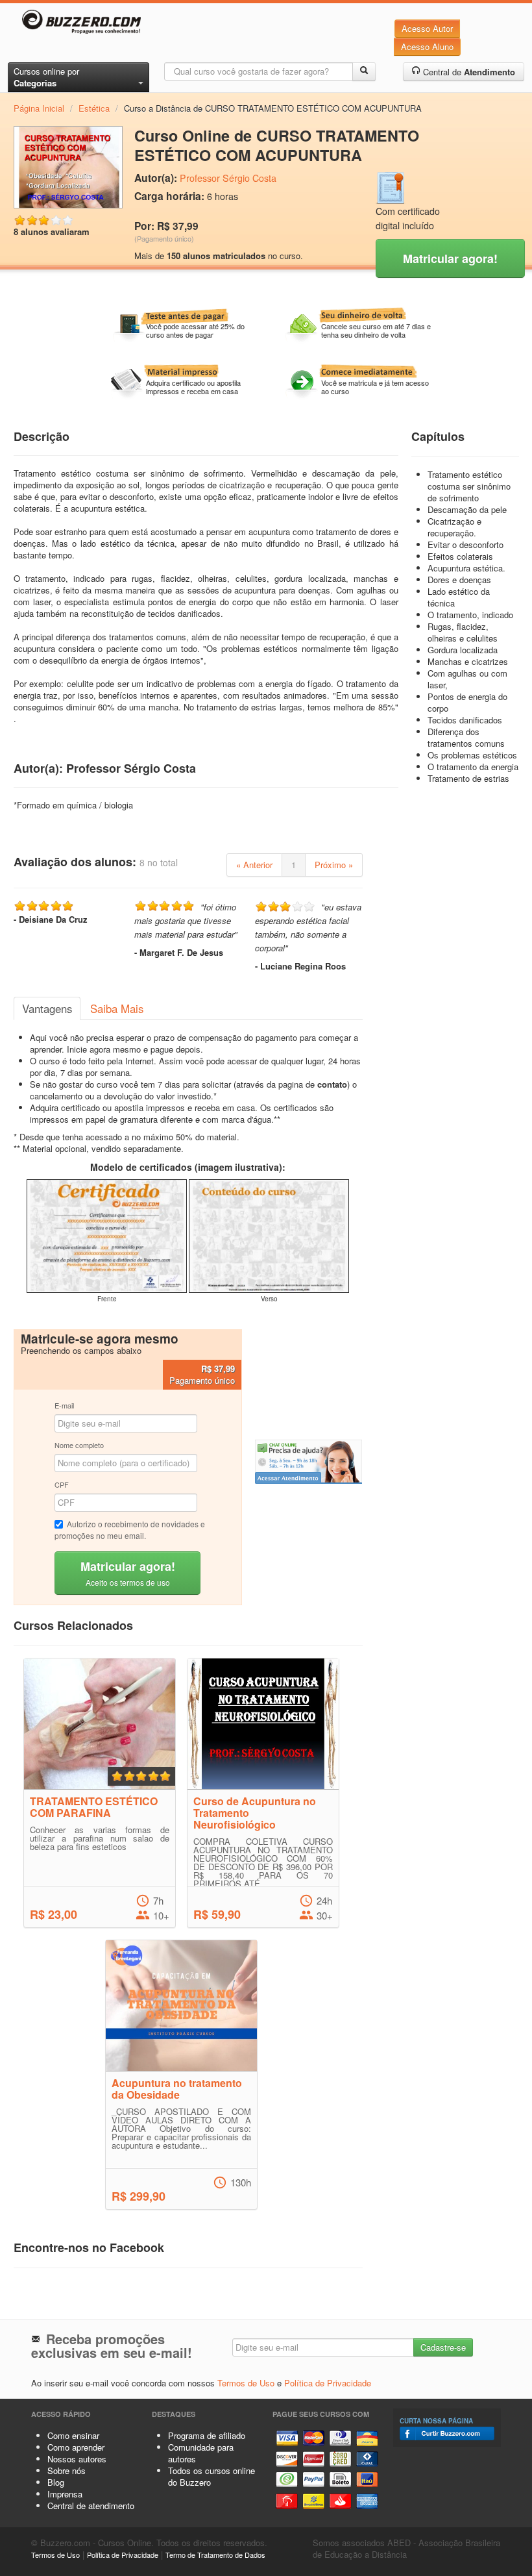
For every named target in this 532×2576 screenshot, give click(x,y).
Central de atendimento (91, 2506)
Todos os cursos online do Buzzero (212, 2476)
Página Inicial (39, 108)
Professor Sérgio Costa (228, 178)
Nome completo (79, 1445)
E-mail (64, 1405)
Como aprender (76, 2447)
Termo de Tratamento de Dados (215, 2555)
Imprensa (65, 2494)
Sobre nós (66, 2470)
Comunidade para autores (201, 2453)
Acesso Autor (427, 28)
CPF (62, 1484)
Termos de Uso (246, 2383)
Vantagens (47, 1008)
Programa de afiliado (207, 2435)
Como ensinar (73, 2435)
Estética (94, 108)
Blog (56, 2482)
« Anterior (254, 865)
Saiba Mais (117, 1008)
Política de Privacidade (328, 2383)
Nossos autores (77, 2459)
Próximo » (334, 865)
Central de (468, 72)
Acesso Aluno (427, 46)
